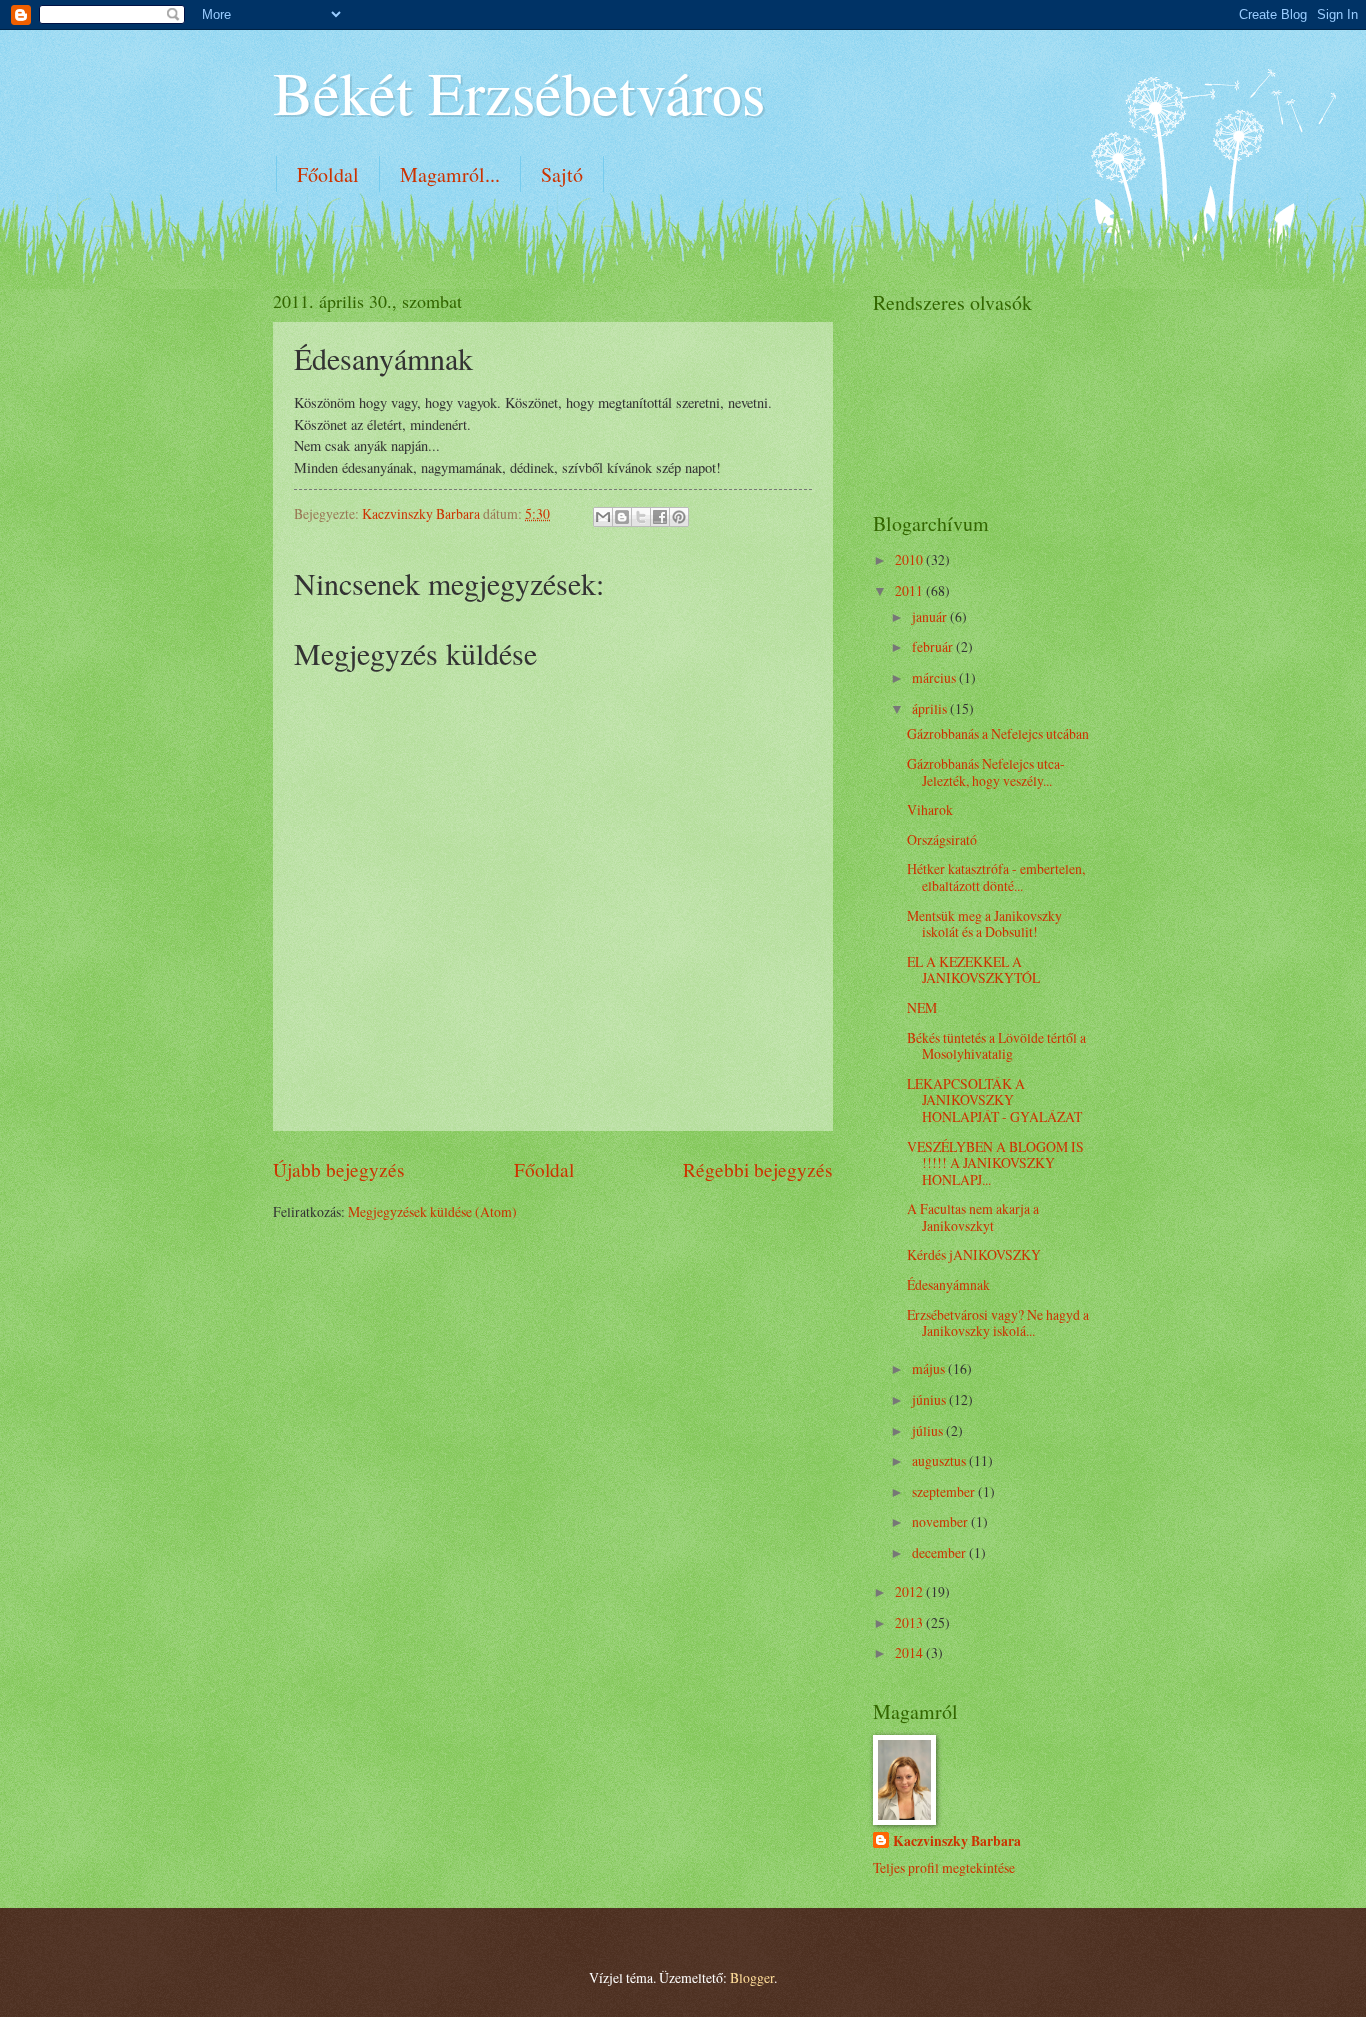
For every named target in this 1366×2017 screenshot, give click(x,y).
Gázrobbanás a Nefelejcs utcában (998, 733)
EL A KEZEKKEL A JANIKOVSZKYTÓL (973, 970)
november (941, 1521)
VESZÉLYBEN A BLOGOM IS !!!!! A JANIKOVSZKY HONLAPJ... (995, 1163)
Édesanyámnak (948, 1284)
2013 (910, 1622)
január (931, 616)
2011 (910, 590)
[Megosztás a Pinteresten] (679, 517)
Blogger (752, 1977)
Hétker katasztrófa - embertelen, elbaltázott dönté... (996, 877)
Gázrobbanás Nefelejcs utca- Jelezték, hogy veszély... (986, 772)
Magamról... (450, 174)
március (935, 677)
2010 (910, 559)
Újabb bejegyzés (339, 1169)
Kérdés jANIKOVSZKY (974, 1254)
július (929, 1430)
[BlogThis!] (622, 517)
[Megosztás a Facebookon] (660, 517)
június (930, 1399)
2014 (910, 1652)
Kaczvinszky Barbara (957, 1841)
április (931, 708)
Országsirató (942, 839)
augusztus (940, 1460)
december (940, 1552)
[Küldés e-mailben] (603, 517)
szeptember (945, 1491)
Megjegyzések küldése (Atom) (432, 1211)
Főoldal (328, 174)
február (934, 646)
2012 (910, 1591)
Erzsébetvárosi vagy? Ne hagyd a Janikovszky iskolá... (998, 1323)
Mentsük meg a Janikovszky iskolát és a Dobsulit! (984, 924)
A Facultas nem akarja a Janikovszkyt (973, 1217)
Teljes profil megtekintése (944, 1867)
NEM (922, 1007)
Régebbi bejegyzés (758, 1169)
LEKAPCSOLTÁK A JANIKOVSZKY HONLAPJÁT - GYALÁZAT (994, 1100)
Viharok (930, 809)
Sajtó (562, 174)
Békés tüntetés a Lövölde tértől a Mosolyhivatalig (996, 1046)
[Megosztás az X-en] (641, 517)
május (930, 1368)
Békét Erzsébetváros (519, 92)
